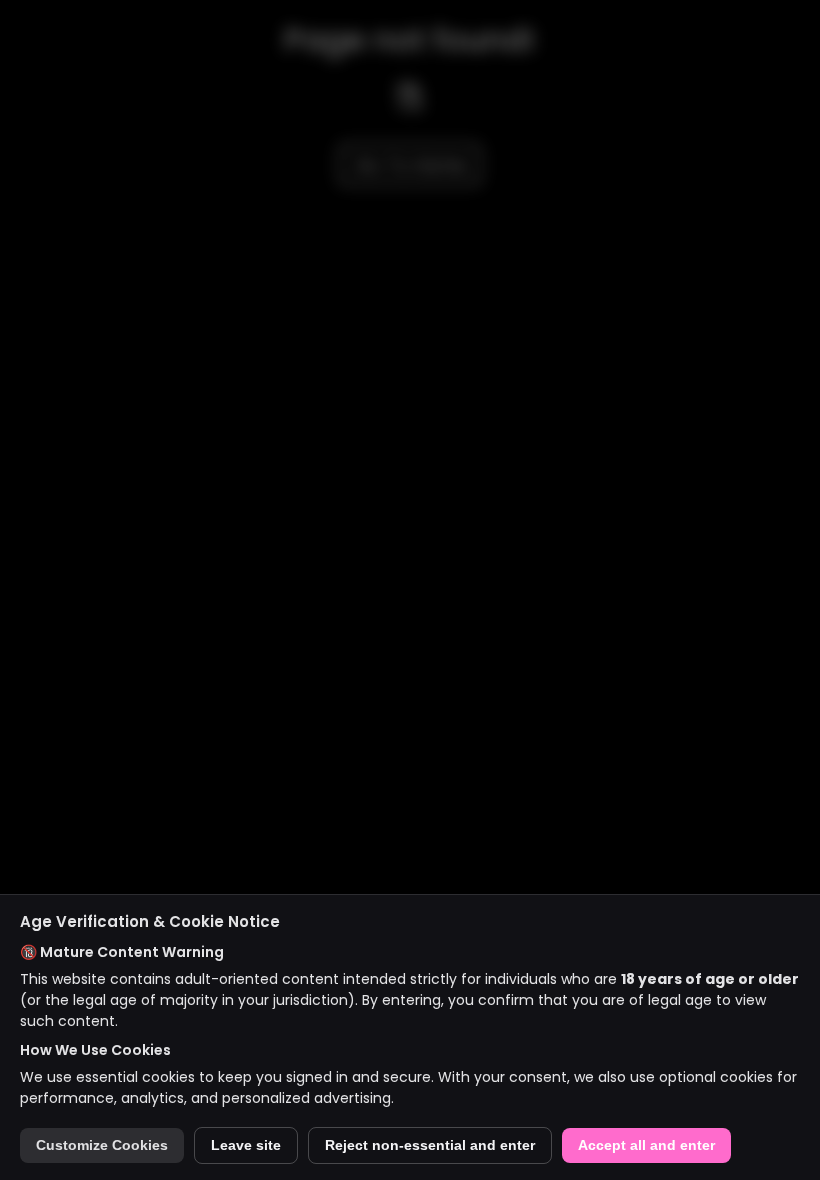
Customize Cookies (102, 1145)
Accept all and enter (646, 1145)
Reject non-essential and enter (430, 1145)
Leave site (246, 1145)
